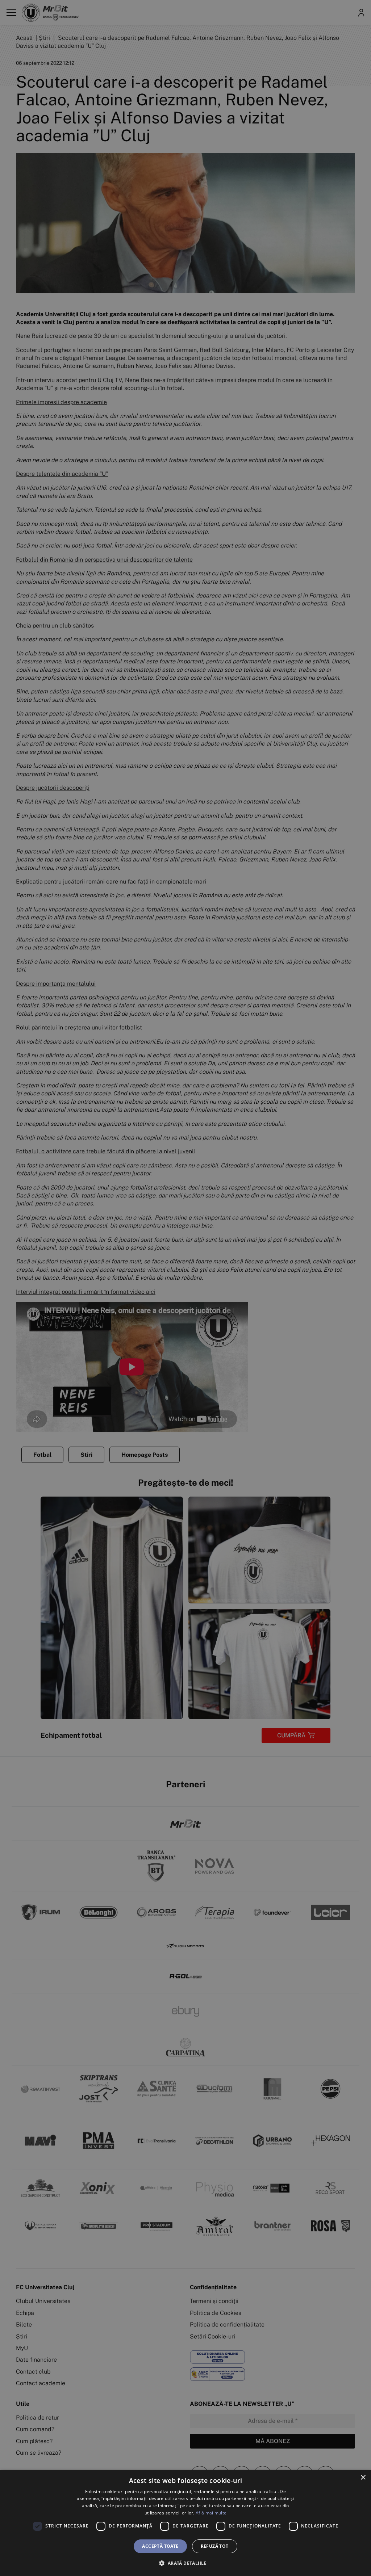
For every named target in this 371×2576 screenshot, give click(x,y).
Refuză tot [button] (215, 2546)
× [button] (363, 2478)
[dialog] (185, 2523)
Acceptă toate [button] (160, 2546)
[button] (185, 2563)
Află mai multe (211, 2513)
